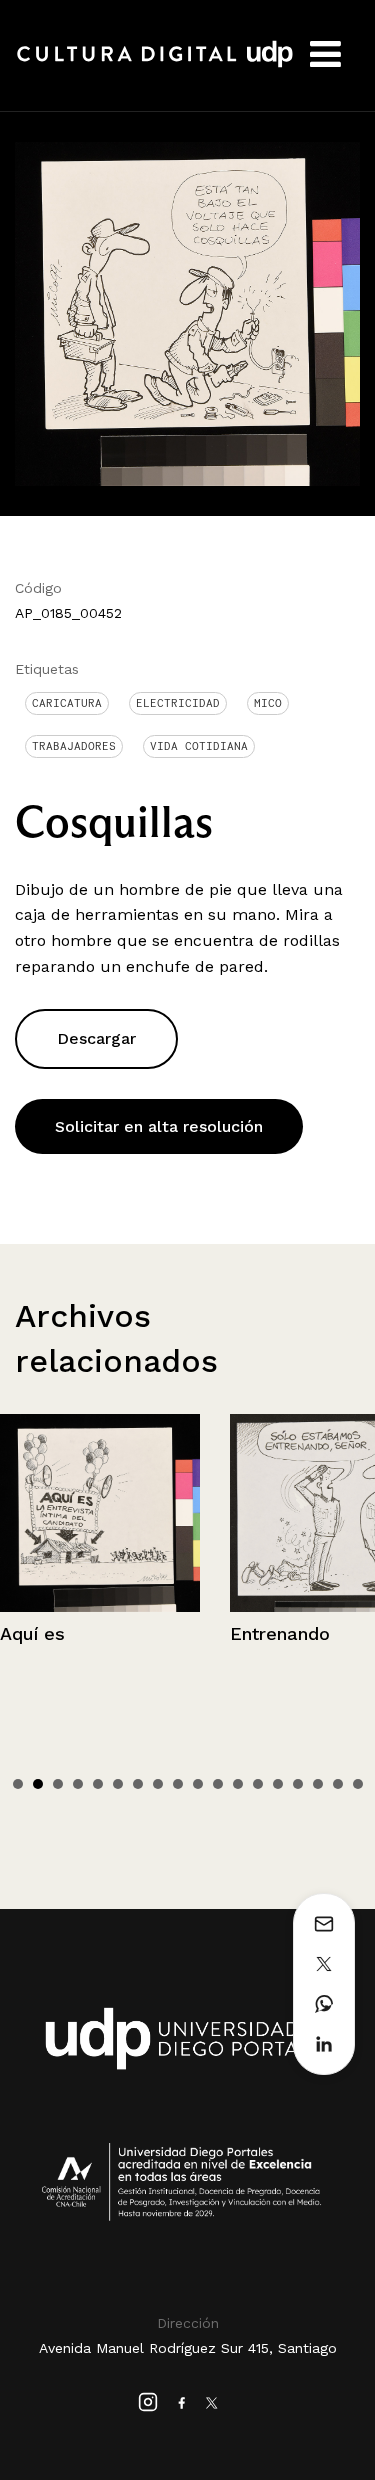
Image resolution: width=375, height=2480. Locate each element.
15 (298, 1784)
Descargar (96, 1038)
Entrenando (280, 1633)
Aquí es (32, 1633)
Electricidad (178, 703)
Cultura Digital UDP (155, 65)
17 (338, 1784)
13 (258, 1784)
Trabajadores (74, 746)
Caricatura (67, 703)
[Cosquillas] (187, 312)
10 (198, 1784)
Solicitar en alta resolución (159, 1126)
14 (278, 1784)
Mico (268, 703)
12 (238, 1784)
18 (358, 1784)
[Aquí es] (100, 1513)
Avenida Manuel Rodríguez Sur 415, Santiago (188, 2348)
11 (218, 1784)
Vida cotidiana (199, 746)
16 (318, 1784)
